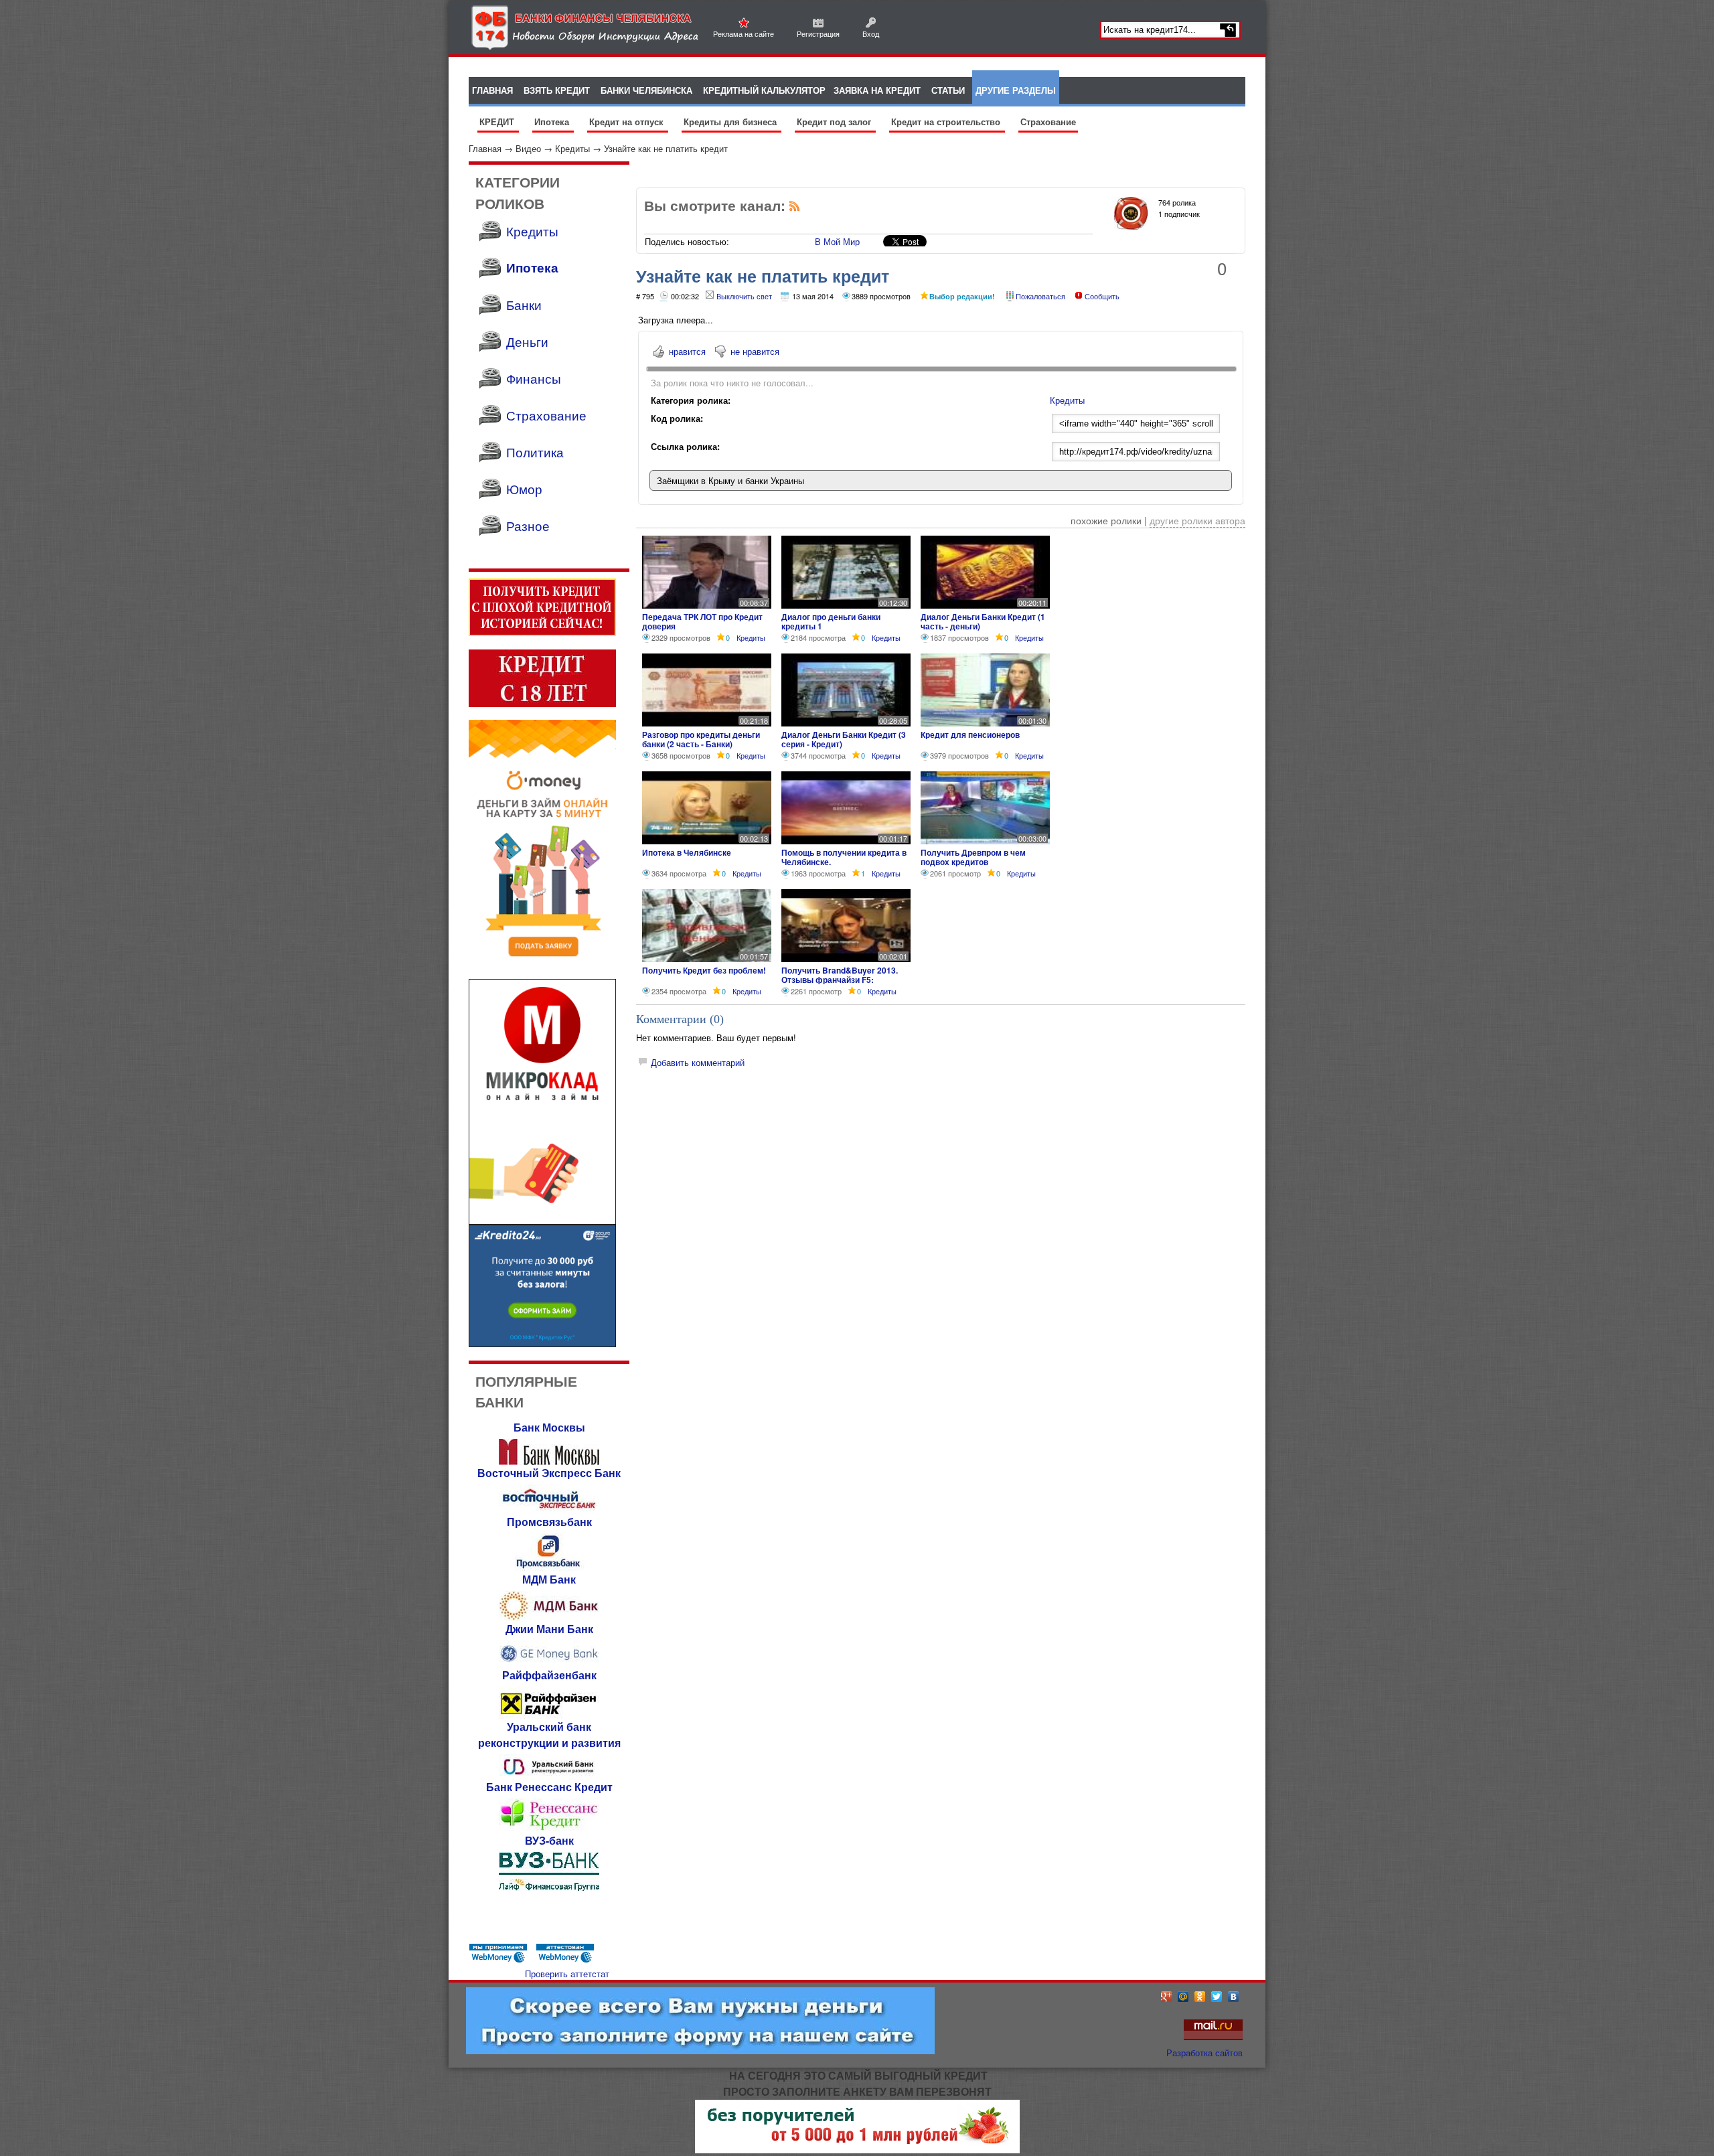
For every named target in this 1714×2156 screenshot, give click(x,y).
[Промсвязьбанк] (549, 1568)
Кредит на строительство (947, 122)
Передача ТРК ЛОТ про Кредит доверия (702, 621)
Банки (524, 304)
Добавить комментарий (698, 1062)
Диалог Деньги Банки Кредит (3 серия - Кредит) (844, 739)
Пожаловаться (1040, 296)
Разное (528, 525)
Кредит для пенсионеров (970, 735)
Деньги (527, 341)
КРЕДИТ (498, 122)
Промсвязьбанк (549, 1522)
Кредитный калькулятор (764, 90)
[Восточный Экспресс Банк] (549, 1510)
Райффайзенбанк (549, 1675)
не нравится (755, 351)
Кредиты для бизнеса (731, 122)
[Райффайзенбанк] (549, 1715)
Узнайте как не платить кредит (666, 148)
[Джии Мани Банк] (549, 1664)
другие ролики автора (1197, 520)
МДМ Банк (549, 1579)
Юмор (524, 488)
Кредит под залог (835, 122)
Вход (871, 33)
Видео (528, 148)
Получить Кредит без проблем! (704, 970)
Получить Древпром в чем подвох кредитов (973, 857)
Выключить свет (744, 296)
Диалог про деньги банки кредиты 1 (831, 621)
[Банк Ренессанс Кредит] (549, 1829)
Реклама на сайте (744, 33)
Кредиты (572, 148)
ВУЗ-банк (549, 1840)
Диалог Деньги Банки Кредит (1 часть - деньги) (983, 621)
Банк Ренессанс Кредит (549, 1787)
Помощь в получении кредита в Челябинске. (844, 857)
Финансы (534, 378)
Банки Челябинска (646, 90)
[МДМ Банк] (549, 1617)
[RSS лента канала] (795, 209)
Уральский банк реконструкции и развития (549, 1735)
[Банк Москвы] (549, 1461)
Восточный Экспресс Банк (549, 1473)
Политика (535, 452)
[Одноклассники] (1200, 1997)
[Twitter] (1217, 1997)
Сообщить (1102, 296)
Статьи (948, 90)
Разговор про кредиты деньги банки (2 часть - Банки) (701, 739)
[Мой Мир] (1183, 1997)
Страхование (1048, 122)
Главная (485, 148)
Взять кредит (557, 90)
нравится (687, 351)
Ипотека (553, 122)
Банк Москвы (549, 1427)
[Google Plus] (1167, 1997)
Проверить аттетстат (567, 1974)
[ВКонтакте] (1234, 1997)
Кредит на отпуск (628, 122)
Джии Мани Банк (549, 1629)
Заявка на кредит (877, 90)
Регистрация (818, 33)
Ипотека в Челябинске (687, 852)
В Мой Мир (837, 241)
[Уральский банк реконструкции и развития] (549, 1775)
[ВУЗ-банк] (549, 1887)
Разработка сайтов (1204, 2053)
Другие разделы (1016, 90)
